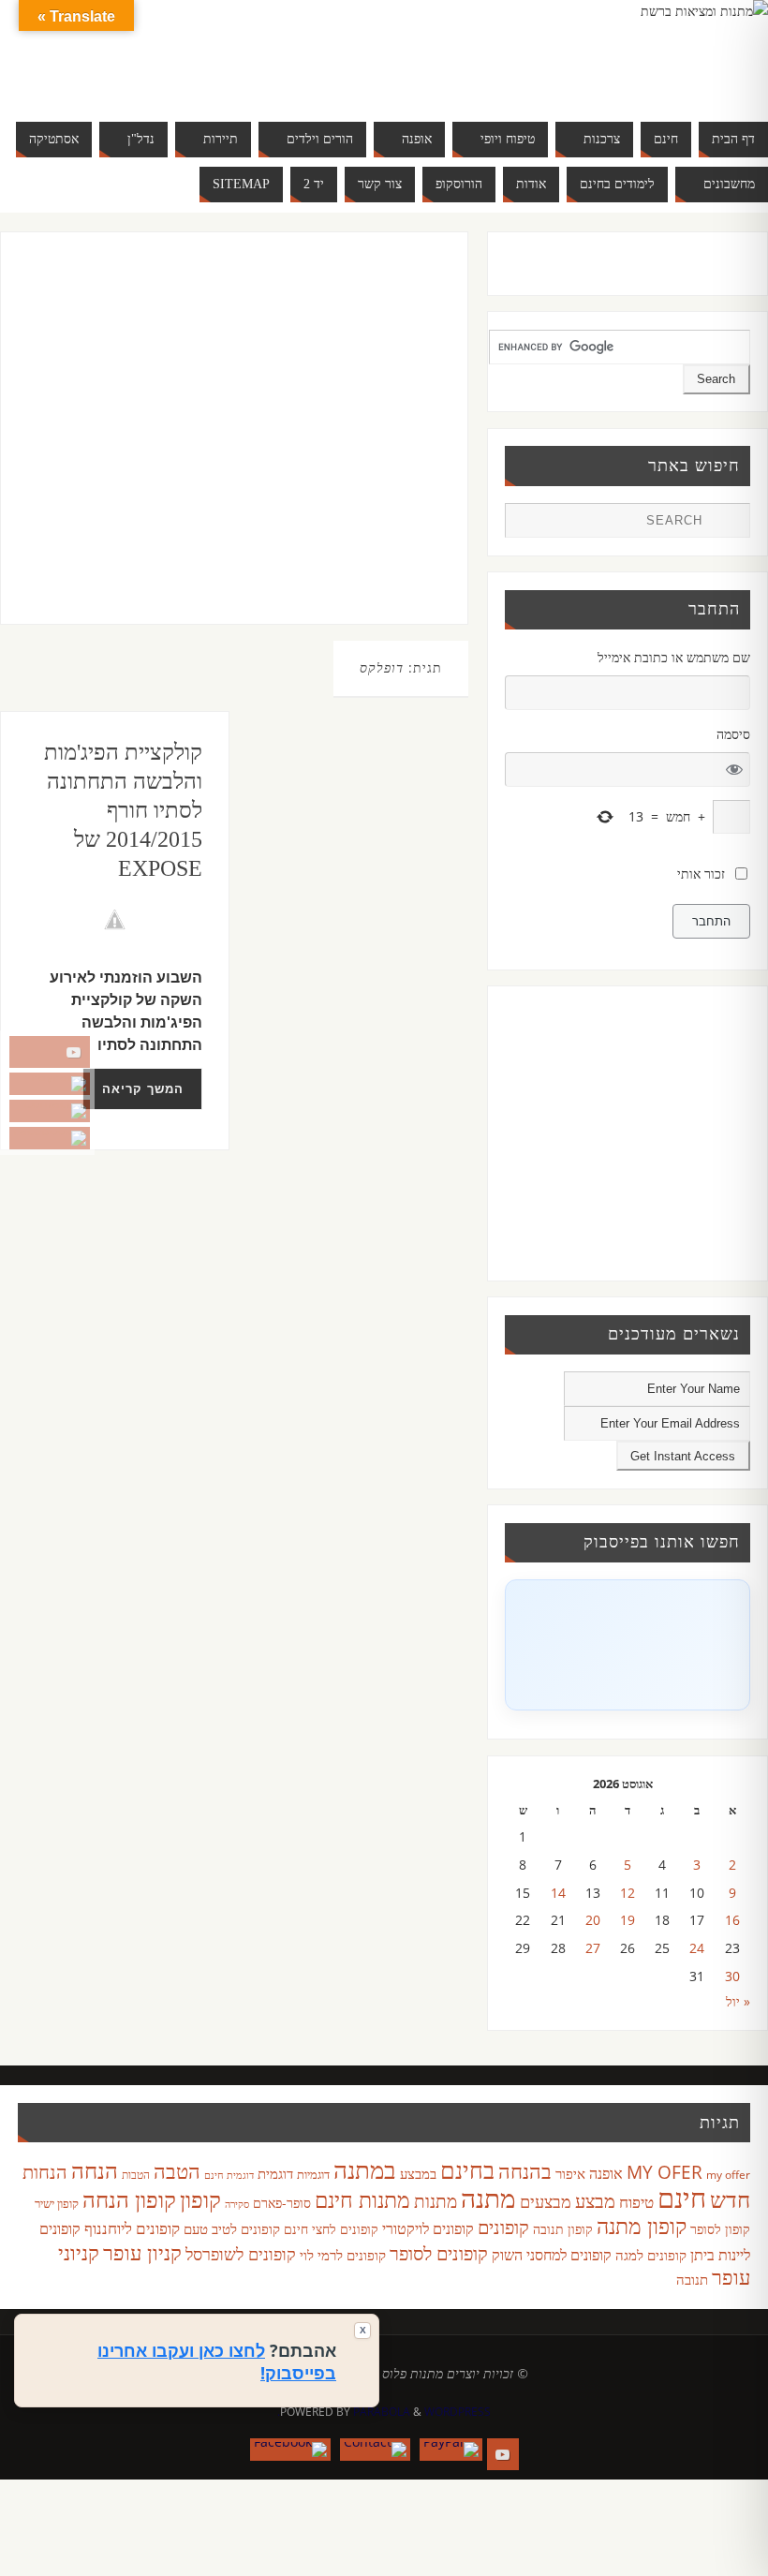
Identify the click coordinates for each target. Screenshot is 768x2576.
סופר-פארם (282, 2203)
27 (593, 1948)
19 (628, 1920)
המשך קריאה (143, 1089)
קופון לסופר (720, 2229)
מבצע (595, 2201)
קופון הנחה (129, 2199)
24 (697, 1948)
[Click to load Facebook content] (628, 1645)
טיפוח (636, 2202)
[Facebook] (50, 1138)
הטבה (177, 2171)
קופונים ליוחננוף (132, 2228)
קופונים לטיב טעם (232, 2228)
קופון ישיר (57, 2204)
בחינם (467, 2169)
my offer (728, 2175)
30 (732, 1976)
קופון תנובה (563, 2229)
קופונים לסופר (439, 2253)
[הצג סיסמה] (735, 770)
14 (558, 1893)
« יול (738, 2001)
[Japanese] (143, 52)
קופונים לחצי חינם (331, 2229)
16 (732, 1920)
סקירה (237, 2204)
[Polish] (199, 52)
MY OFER (665, 2172)
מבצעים (546, 2201)
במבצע (418, 2173)
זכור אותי (701, 873)
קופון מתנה (642, 2226)
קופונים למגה (651, 2255)
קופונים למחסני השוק (552, 2255)
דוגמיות (313, 2174)
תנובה (692, 2279)
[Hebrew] (106, 52)
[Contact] (50, 1111)
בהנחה (525, 2171)
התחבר (711, 921)
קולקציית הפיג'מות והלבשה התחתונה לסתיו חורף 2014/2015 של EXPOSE (123, 811)
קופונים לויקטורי (428, 2228)
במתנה (365, 2169)
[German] (87, 52)
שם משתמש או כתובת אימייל (674, 657)
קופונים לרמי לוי (343, 2255)
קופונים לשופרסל (241, 2254)
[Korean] (162, 52)
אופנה (606, 2173)
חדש (730, 2199)
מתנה (488, 2198)
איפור (570, 2173)
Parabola (382, 2412)
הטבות (136, 2175)
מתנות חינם (362, 2199)
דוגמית (275, 2173)
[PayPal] (50, 1084)
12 (628, 1893)
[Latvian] (181, 52)
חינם (682, 2198)
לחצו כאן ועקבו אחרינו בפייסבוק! (217, 2361)
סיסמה (733, 734)
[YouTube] (50, 1052)
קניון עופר (142, 2252)
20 (593, 1920)
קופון (200, 2199)
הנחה (95, 2170)
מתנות (436, 2201)
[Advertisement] (214, 447)
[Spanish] (106, 75)
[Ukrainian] (125, 75)
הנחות (45, 2172)
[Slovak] (87, 75)
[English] (68, 52)
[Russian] (68, 75)
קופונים (503, 2227)
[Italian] (125, 52)
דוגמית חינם (229, 2175)
